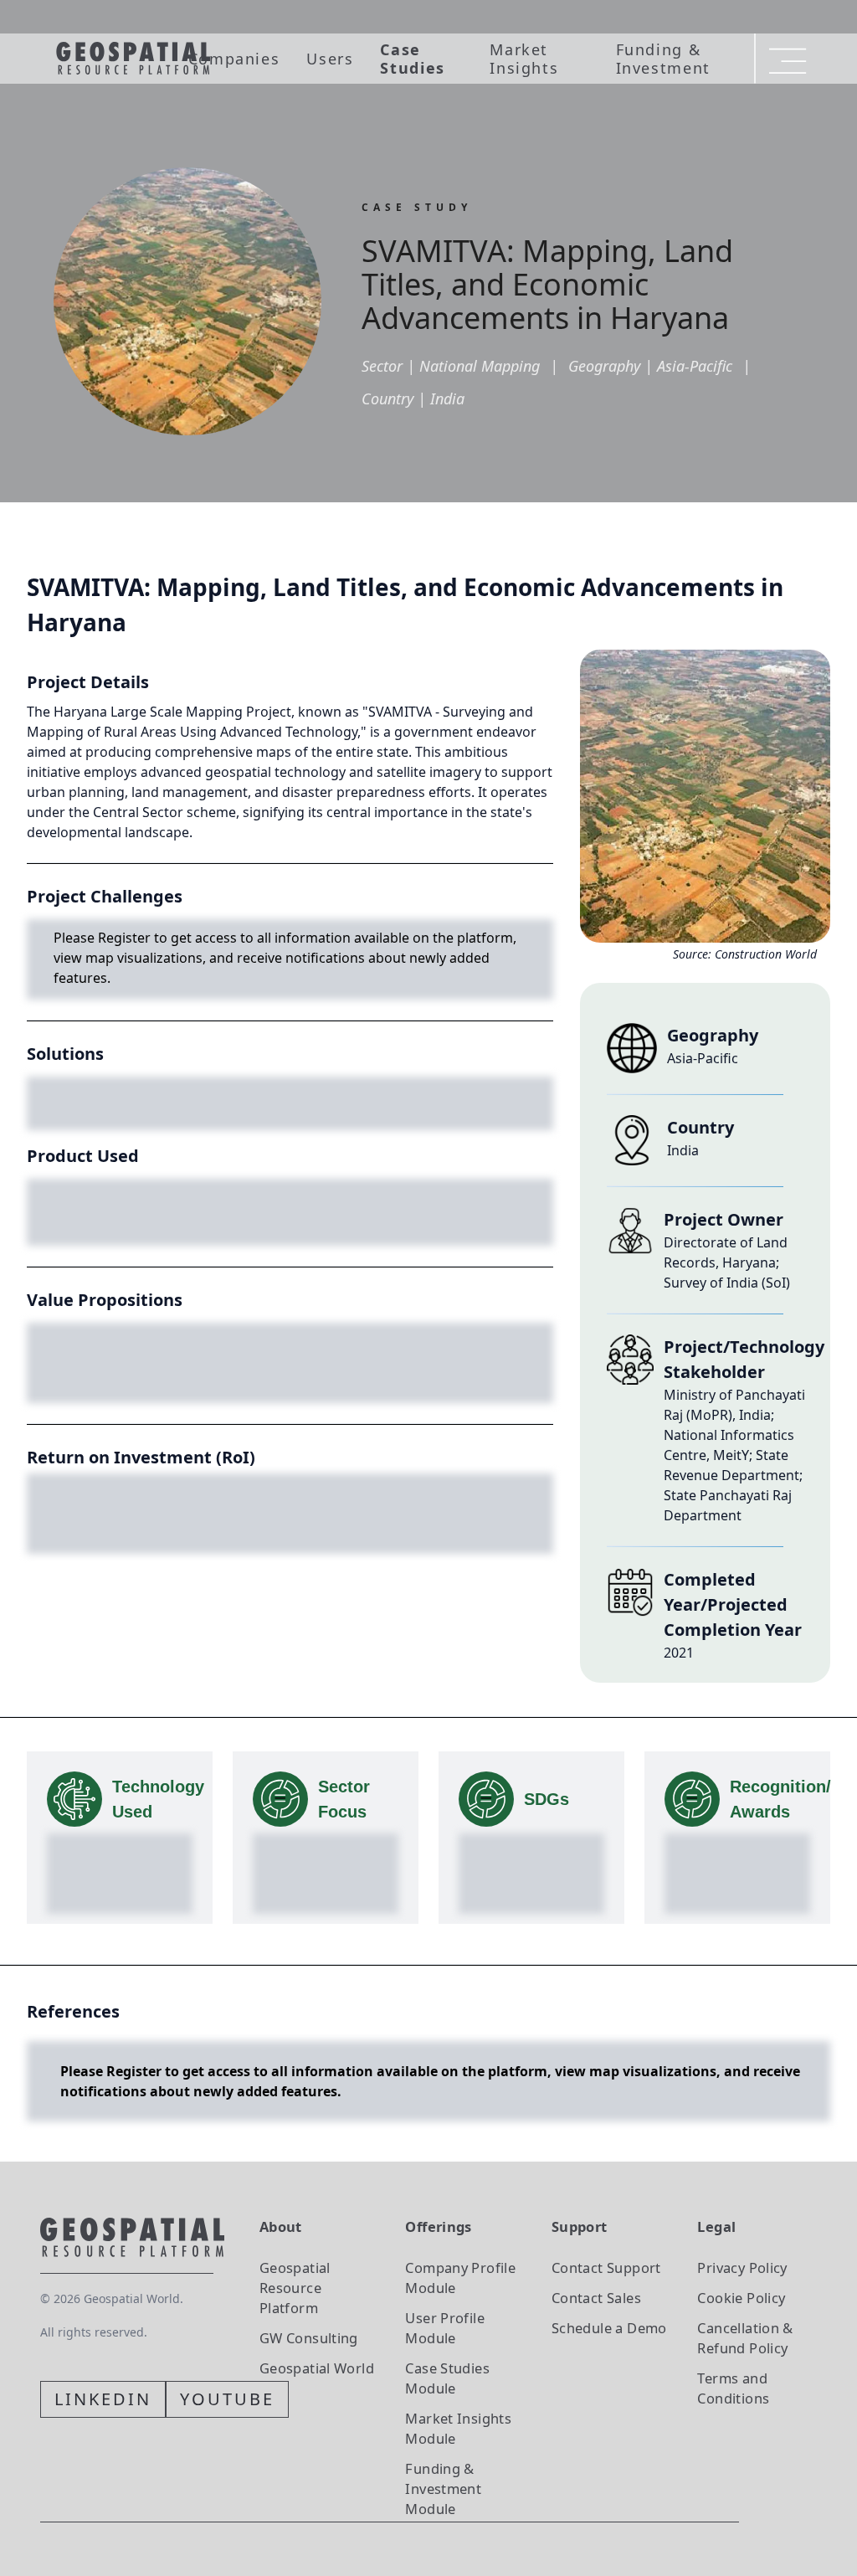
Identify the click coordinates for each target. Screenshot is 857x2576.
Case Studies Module (447, 2378)
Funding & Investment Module (443, 2489)
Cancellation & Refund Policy (745, 2338)
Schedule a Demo (609, 2328)
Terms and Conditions (733, 2388)
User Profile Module (445, 2328)
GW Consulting (309, 2338)
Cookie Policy (741, 2298)
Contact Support (606, 2267)
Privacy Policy (742, 2267)
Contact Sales (596, 2298)
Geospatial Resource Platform (295, 2288)
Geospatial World (317, 2368)
